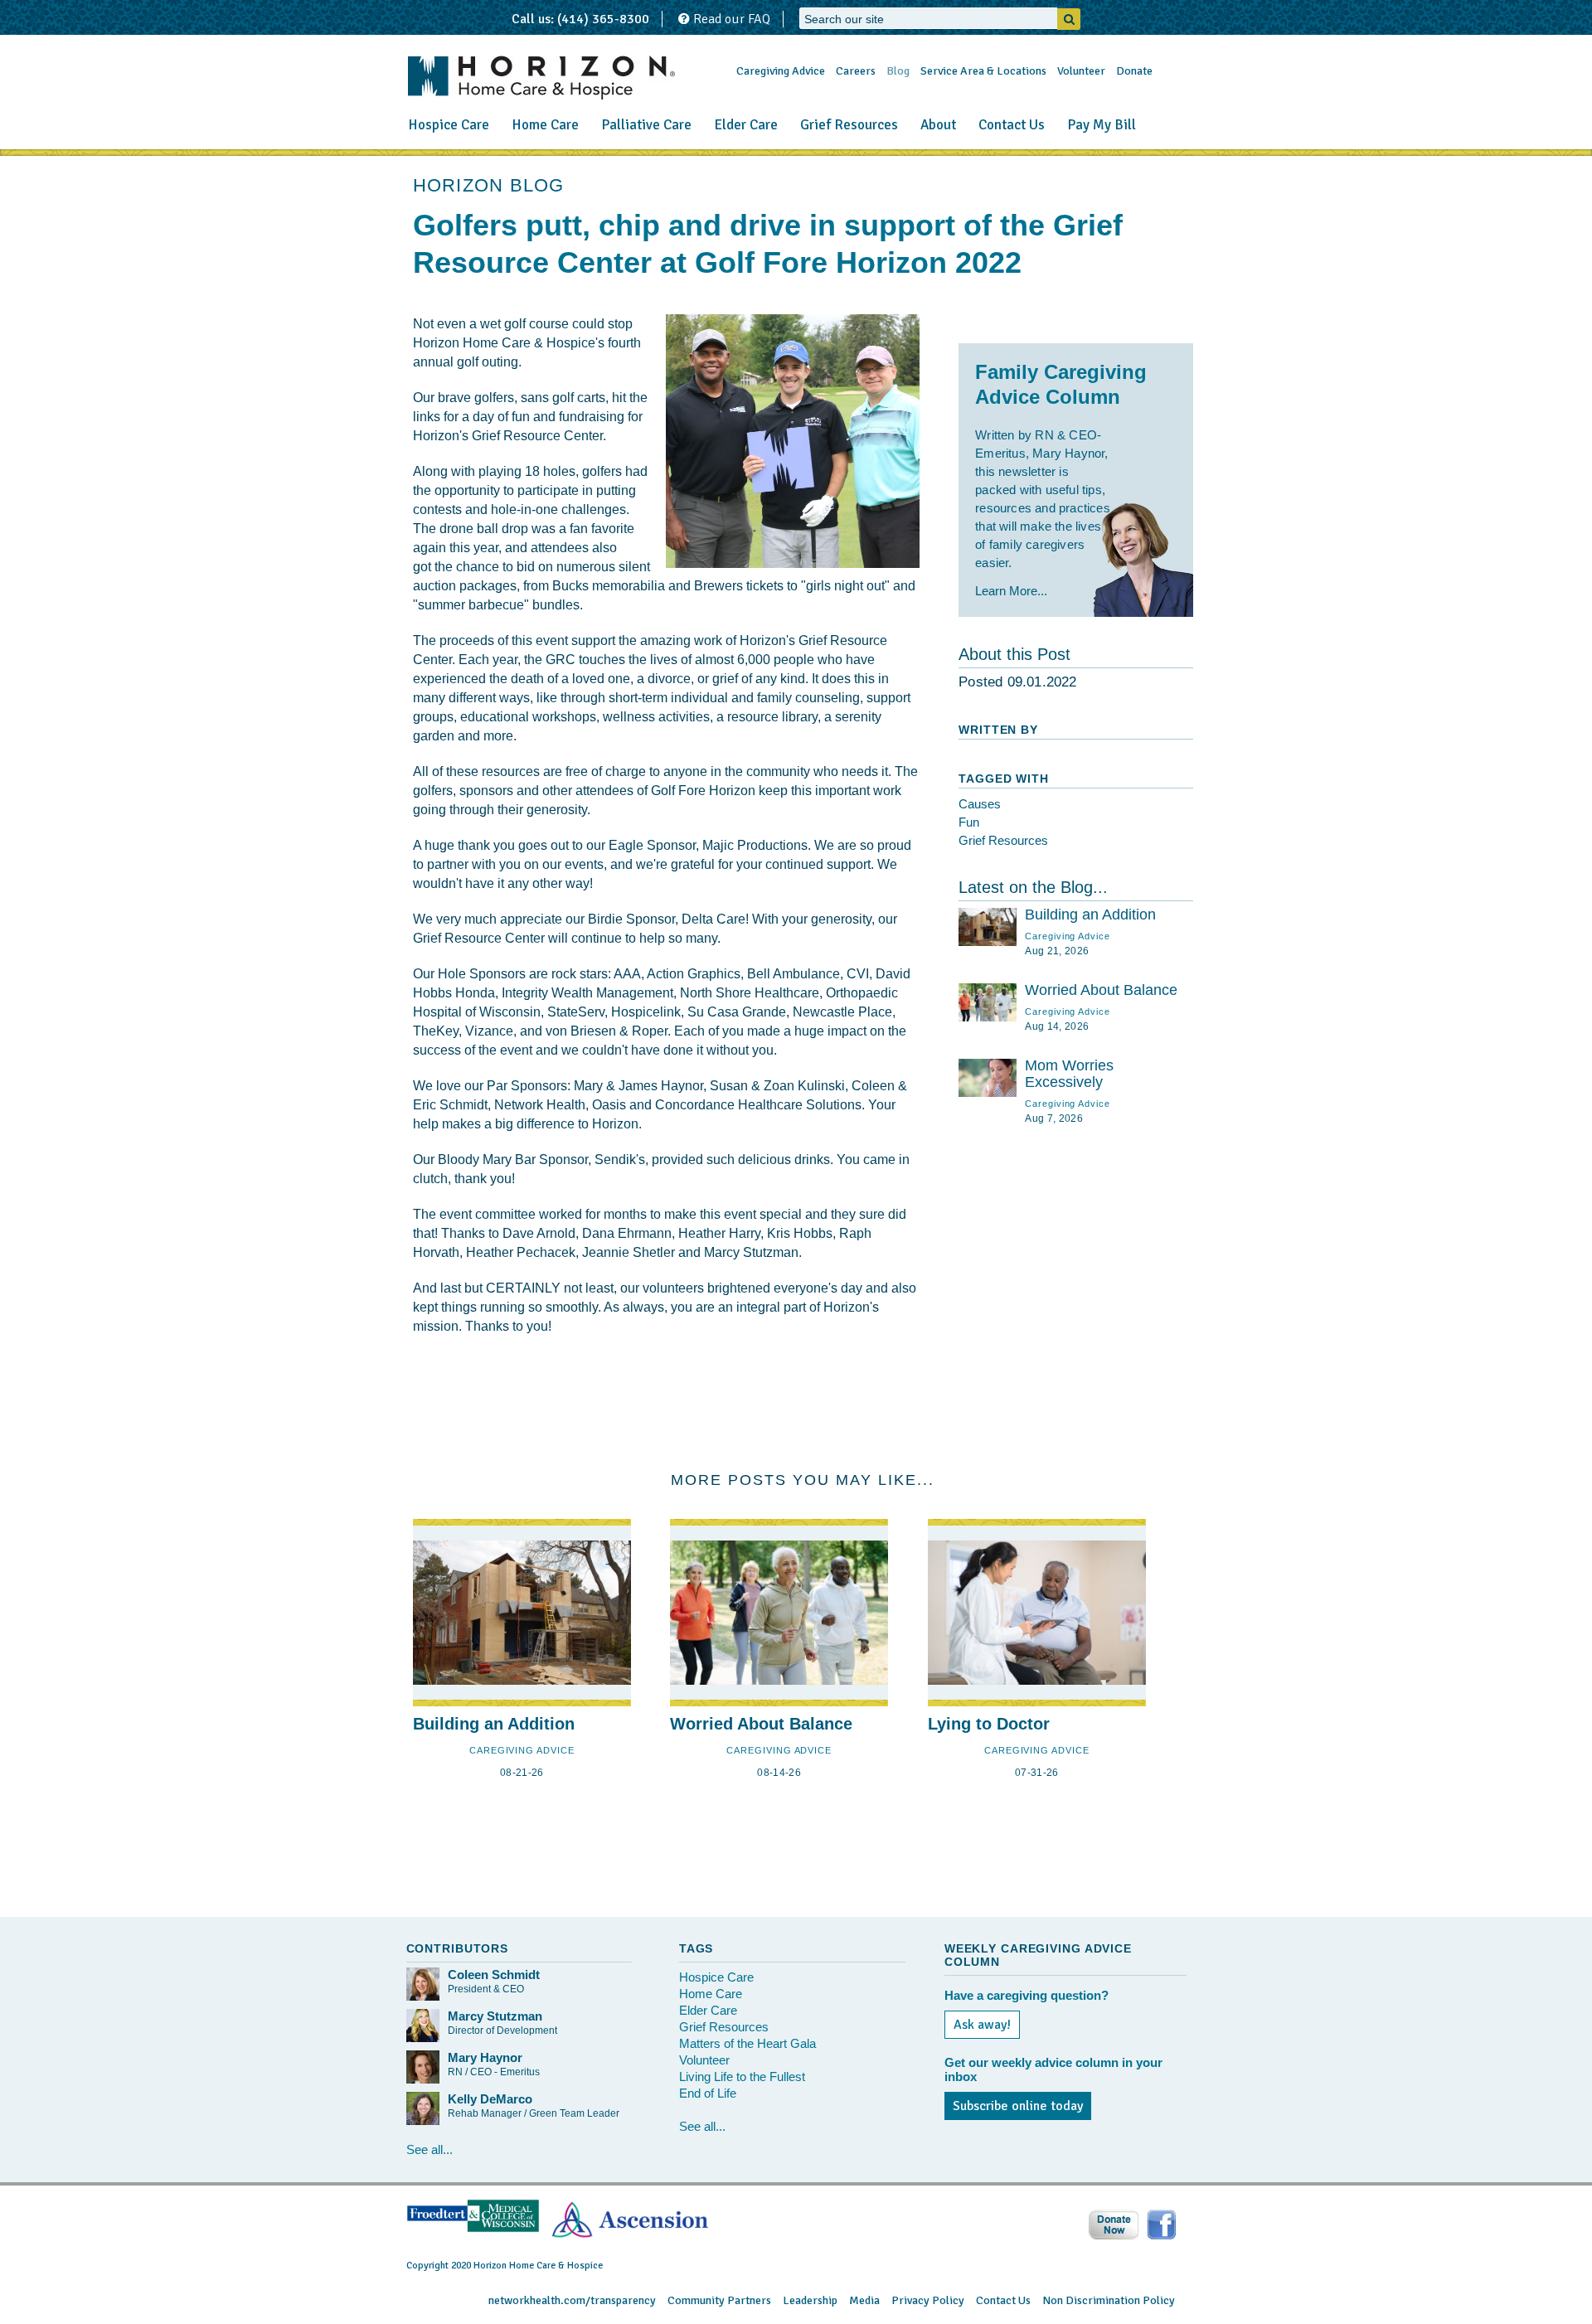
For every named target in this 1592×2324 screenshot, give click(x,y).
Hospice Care (449, 125)
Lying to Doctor (989, 1724)
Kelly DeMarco (490, 2099)
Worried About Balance (1101, 990)
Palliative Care (646, 125)
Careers (856, 71)
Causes (980, 804)
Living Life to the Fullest (742, 2077)
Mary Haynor (485, 2057)
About (938, 125)
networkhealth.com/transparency (572, 2300)
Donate (1134, 71)
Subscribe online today (1018, 2106)
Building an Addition (1090, 915)
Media (864, 2300)
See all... (430, 2149)
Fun (969, 822)
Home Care (545, 125)
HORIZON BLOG (489, 185)
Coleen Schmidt (494, 1975)
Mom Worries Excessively (1069, 1074)
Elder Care (746, 125)
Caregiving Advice (781, 71)
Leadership (810, 2300)
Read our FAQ (730, 19)
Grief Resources (849, 125)
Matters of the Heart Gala (747, 2043)
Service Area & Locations (983, 71)
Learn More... (1011, 591)
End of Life (708, 2093)
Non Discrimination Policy (1109, 2300)
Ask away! (982, 2025)
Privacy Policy (928, 2300)
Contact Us (1012, 125)
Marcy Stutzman (495, 2016)
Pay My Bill (1102, 125)
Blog (898, 71)
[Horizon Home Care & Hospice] (541, 78)
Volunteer (1081, 71)
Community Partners (719, 2300)
